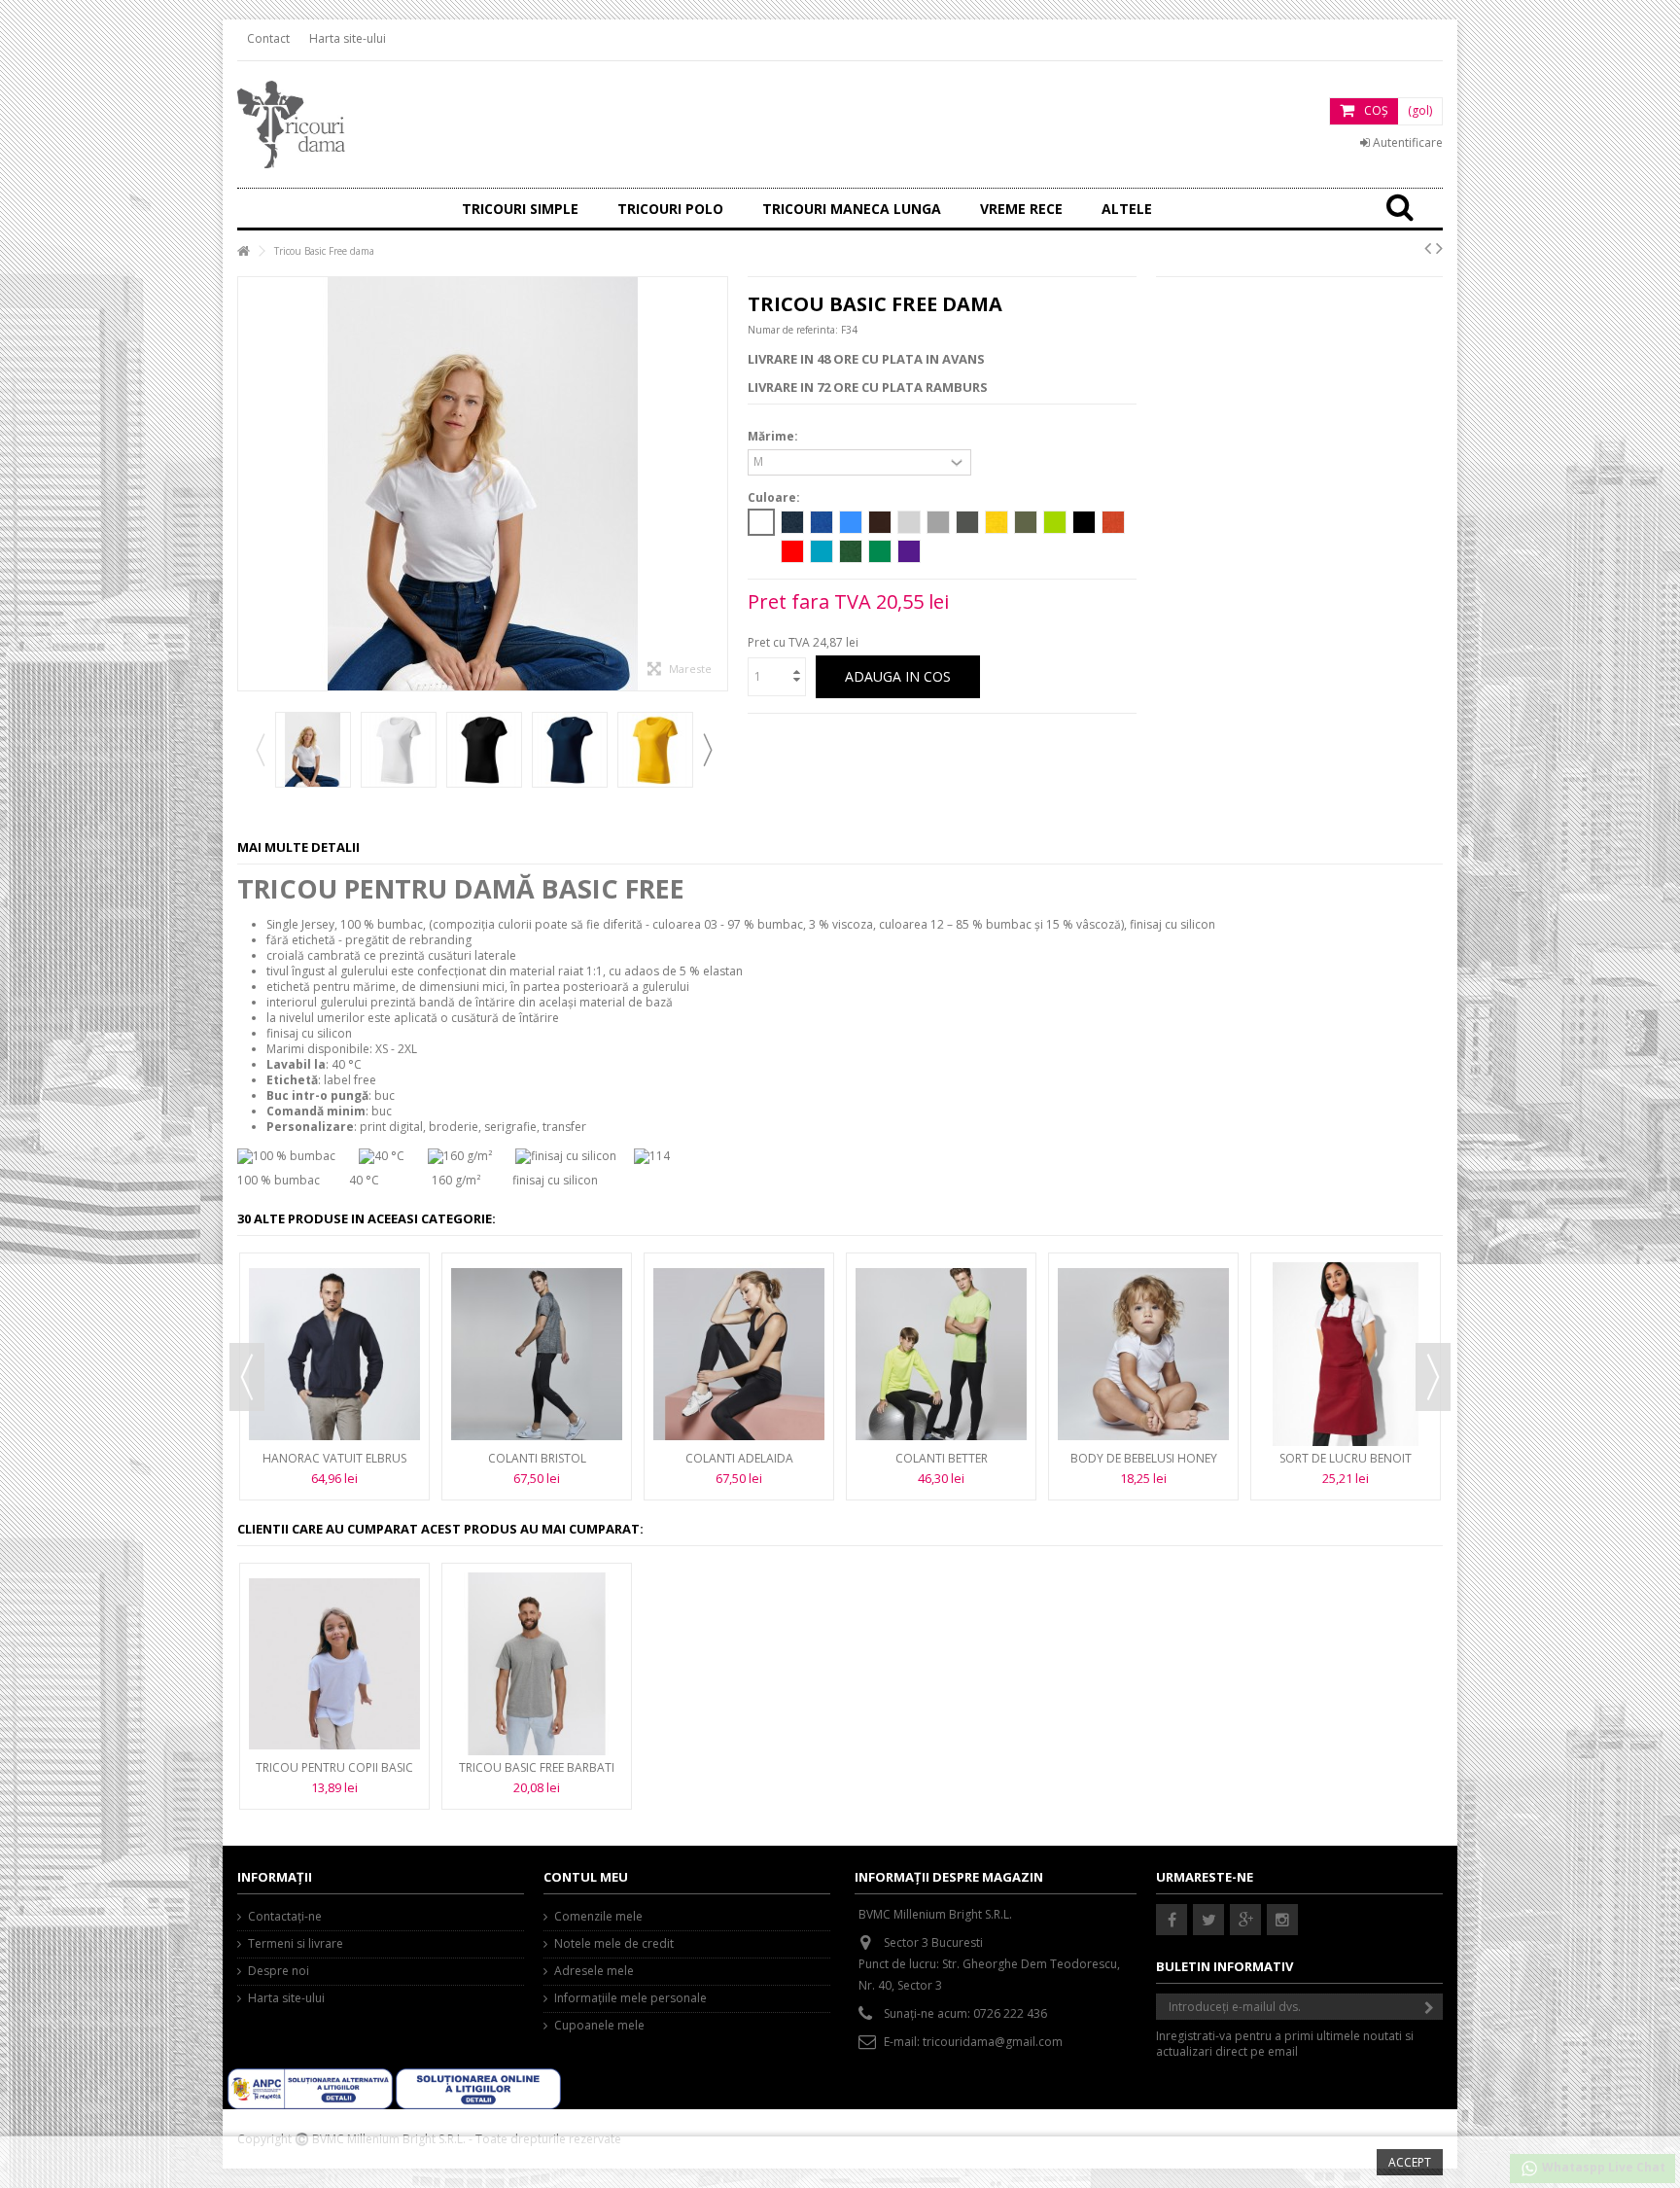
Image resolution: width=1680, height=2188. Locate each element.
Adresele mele (594, 1971)
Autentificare (1406, 142)
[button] (1021, 208)
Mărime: (774, 437)
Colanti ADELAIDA (739, 1458)
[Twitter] (1208, 1920)
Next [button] (707, 750)
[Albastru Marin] (792, 522)
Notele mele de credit (614, 1944)
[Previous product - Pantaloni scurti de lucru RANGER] (1428, 248)
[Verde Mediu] (880, 551)
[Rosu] (792, 551)
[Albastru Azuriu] (851, 522)
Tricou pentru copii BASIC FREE (334, 1775)
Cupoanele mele (599, 2026)
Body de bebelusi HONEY (1144, 1458)
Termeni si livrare (296, 1944)
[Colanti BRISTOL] (537, 1354)
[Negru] (1084, 522)
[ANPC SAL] (312, 2087)
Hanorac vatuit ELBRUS (334, 1458)
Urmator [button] (717, 484)
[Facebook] (1172, 1920)
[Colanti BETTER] (941, 1354)
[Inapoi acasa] (243, 251)
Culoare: (775, 498)
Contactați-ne (285, 1917)
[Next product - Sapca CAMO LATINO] (1439, 248)
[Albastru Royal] (822, 522)
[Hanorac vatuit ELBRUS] (334, 1354)
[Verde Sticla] (851, 551)
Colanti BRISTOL (537, 1458)
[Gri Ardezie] (967, 522)
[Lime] (1055, 522)
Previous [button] (260, 750)
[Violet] (909, 551)
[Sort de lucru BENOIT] (1346, 1354)
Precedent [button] (248, 484)
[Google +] (1245, 1920)
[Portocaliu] (1113, 522)
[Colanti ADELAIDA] (739, 1354)
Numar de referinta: (793, 330)
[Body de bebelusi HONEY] (1143, 1354)
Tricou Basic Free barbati (537, 1767)
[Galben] (997, 522)
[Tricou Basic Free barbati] (537, 1664)
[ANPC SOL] (478, 2087)
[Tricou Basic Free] (313, 750)
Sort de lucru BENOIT (1346, 1458)
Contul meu (586, 1877)
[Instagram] (1282, 1920)
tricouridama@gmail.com (993, 2042)
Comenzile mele (598, 1917)
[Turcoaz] (822, 551)
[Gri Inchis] (938, 522)
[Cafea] (880, 522)
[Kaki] (1026, 522)
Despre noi (279, 1971)
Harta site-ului (348, 38)
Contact (268, 38)
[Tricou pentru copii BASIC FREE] (334, 1664)
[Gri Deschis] (909, 522)
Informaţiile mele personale (630, 1998)
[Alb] (761, 522)
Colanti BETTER (942, 1458)
